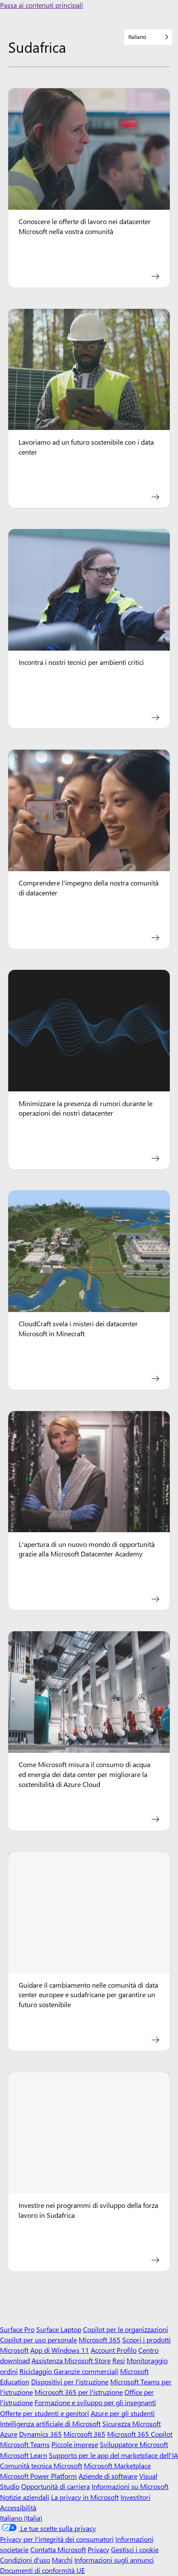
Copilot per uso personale (38, 2340)
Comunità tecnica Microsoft (41, 2465)
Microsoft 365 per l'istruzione (79, 2392)
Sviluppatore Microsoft (134, 2444)
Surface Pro (17, 2329)
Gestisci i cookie (135, 2549)
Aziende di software (108, 2476)
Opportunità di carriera (56, 2486)
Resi (119, 2360)
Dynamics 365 (40, 2434)
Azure (9, 2434)
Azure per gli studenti (123, 2413)
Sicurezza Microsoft (132, 2424)
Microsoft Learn (24, 2455)
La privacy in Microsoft (85, 2497)
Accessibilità (18, 2507)
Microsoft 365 (100, 2340)
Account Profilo (114, 2350)
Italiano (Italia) (21, 2518)
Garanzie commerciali (86, 2371)
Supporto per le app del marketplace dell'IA (113, 2455)
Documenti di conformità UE (42, 2570)
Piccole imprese (75, 2444)
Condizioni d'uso (25, 2560)
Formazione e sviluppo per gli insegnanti (95, 2402)
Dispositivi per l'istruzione (70, 2382)
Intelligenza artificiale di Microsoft (50, 2424)
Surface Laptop (59, 2329)
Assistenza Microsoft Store (71, 2360)
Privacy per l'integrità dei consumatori (57, 2539)
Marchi (62, 2560)
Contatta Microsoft (58, 2549)
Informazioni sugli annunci (114, 2560)
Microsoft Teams (25, 2444)
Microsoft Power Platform (38, 2476)
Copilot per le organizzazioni (126, 2329)
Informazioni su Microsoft (130, 2486)
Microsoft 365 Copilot (140, 2434)
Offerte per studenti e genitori (44, 2413)
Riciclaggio (37, 2371)
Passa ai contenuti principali (41, 5)
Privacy (99, 2549)
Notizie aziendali (25, 2497)
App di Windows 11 (60, 2350)
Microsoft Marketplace (117, 2465)
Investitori (135, 2497)
